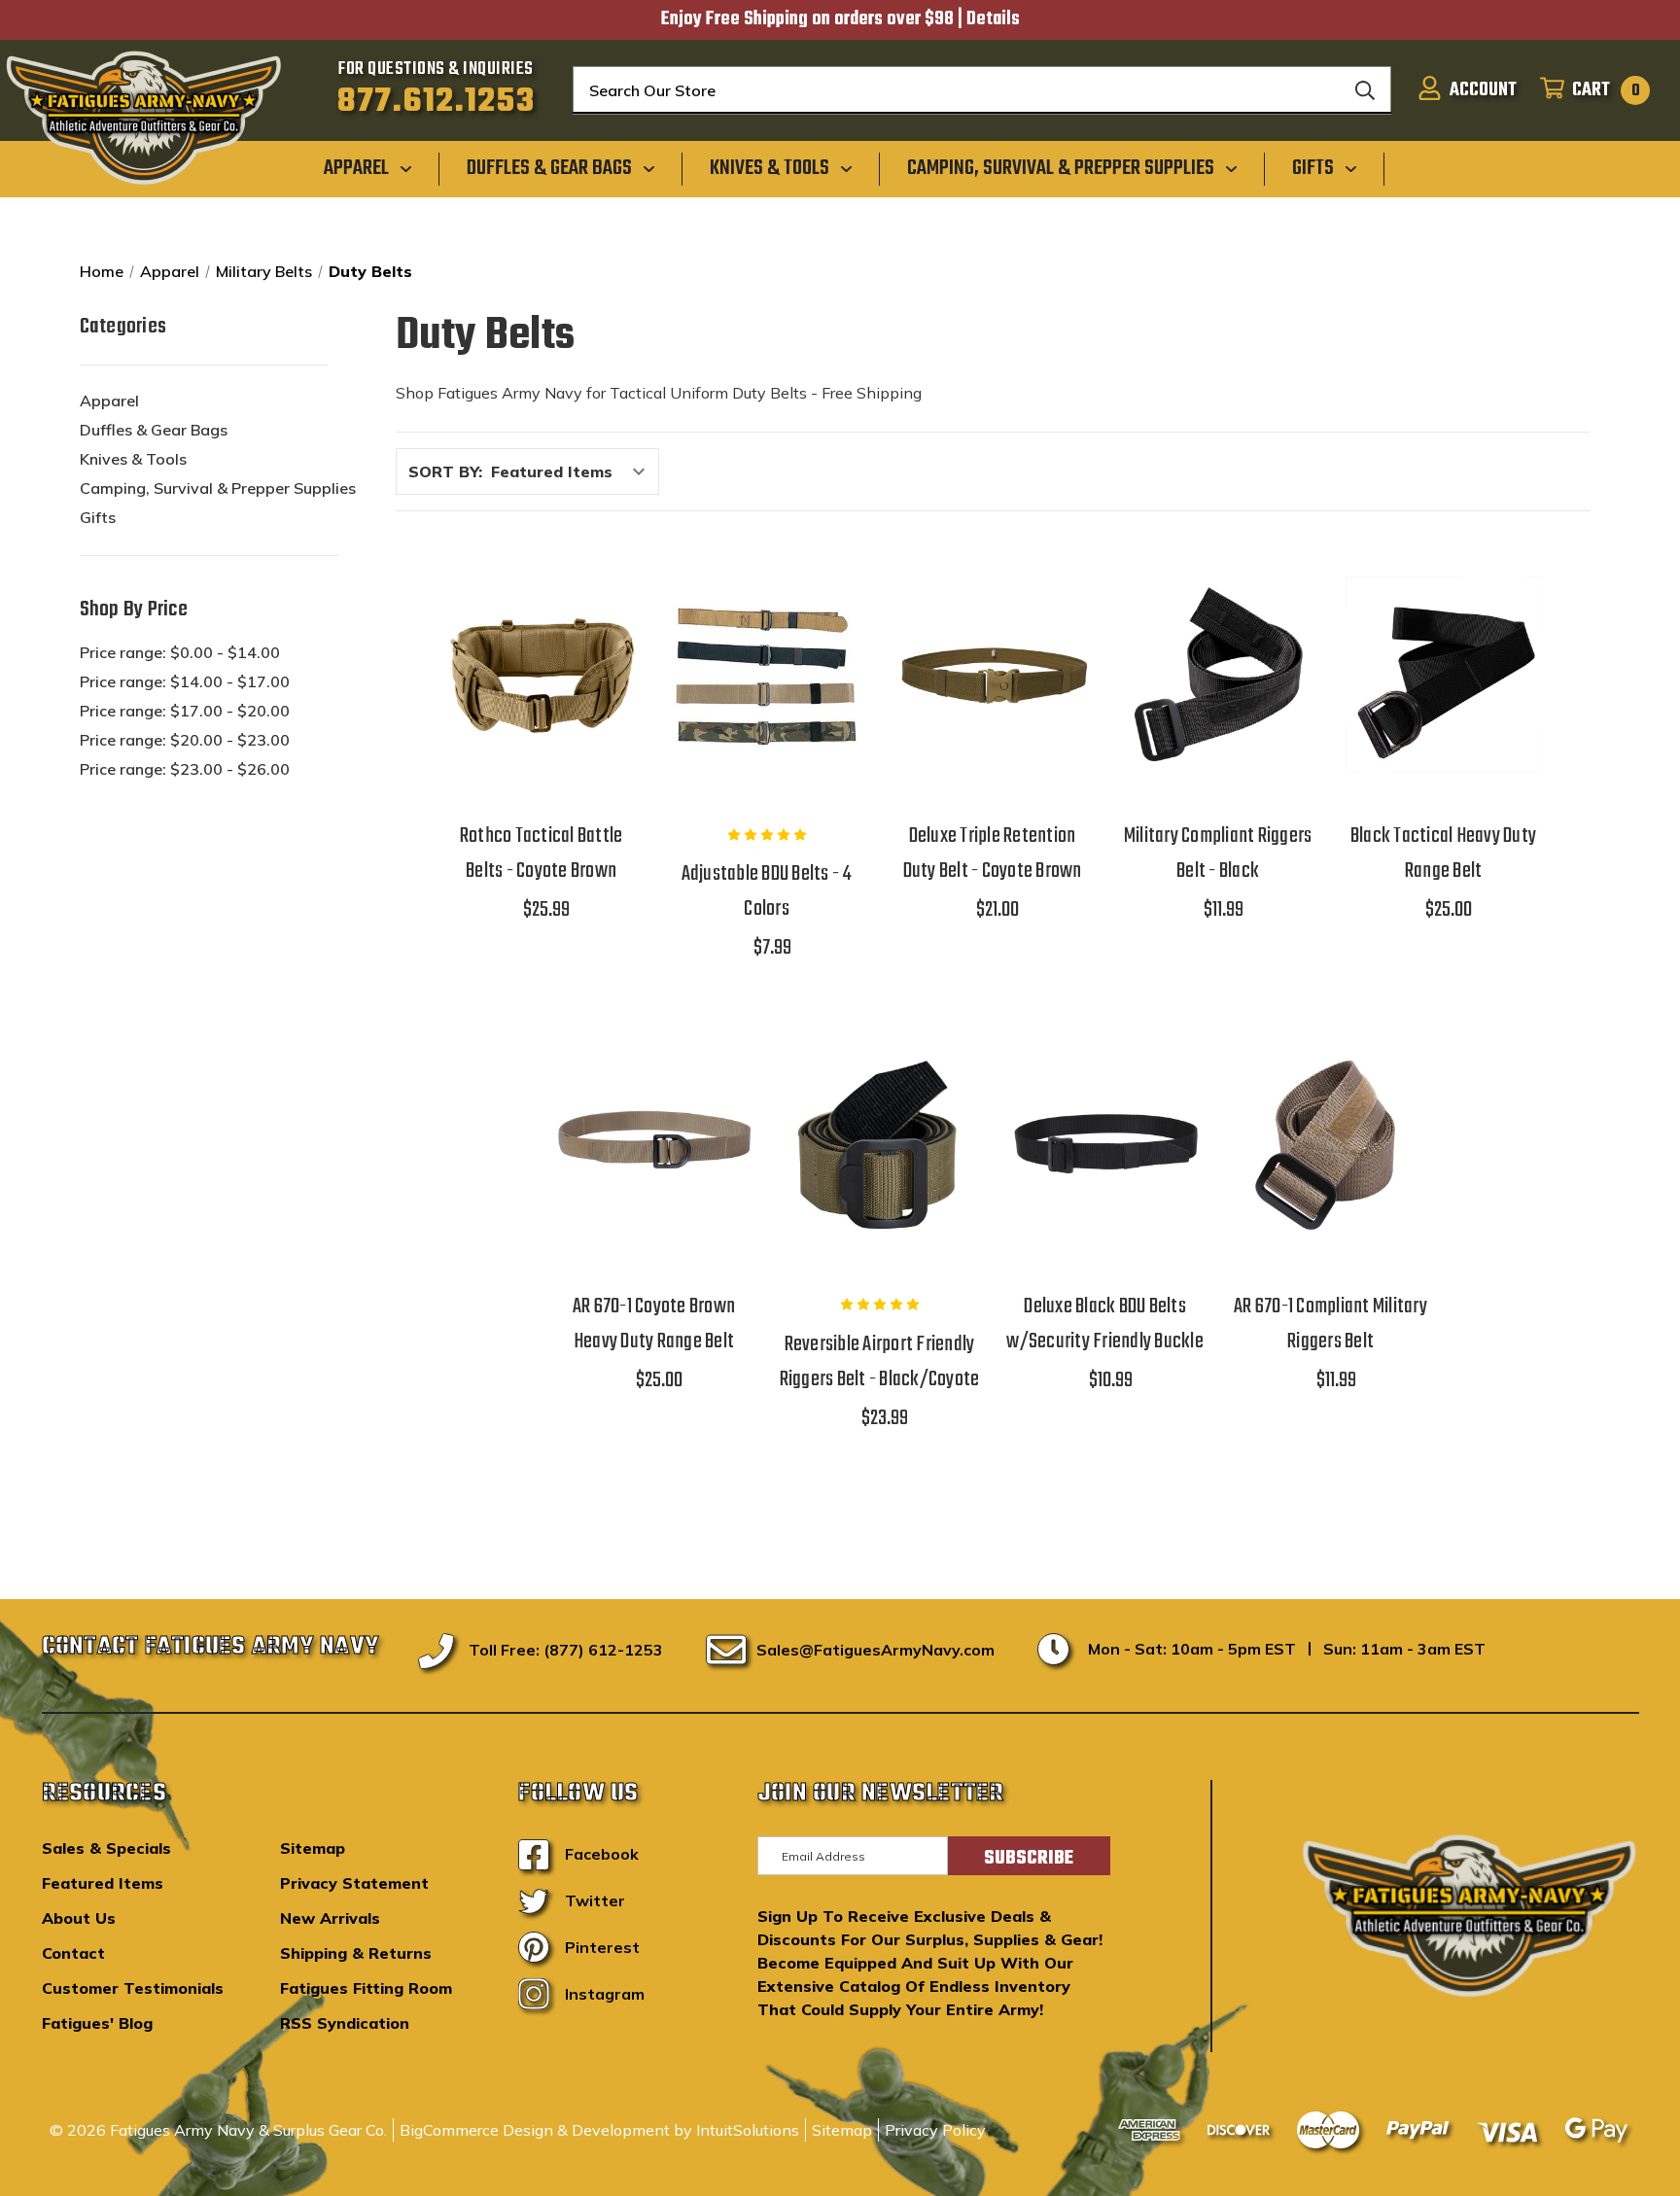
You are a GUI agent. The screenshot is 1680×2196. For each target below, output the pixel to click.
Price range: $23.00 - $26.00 (185, 769)
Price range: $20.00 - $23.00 (185, 740)
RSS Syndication (345, 2023)
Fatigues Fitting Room (366, 1988)
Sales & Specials (106, 1848)
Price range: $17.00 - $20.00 (185, 711)
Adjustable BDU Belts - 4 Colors (767, 891)
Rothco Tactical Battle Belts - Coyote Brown (542, 854)
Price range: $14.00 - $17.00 (185, 681)
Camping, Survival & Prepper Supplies (218, 488)
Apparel (109, 401)
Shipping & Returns (356, 1953)
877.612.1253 (436, 102)
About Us (79, 1918)
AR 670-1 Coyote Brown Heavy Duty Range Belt (654, 1324)
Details (993, 19)
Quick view (542, 617)
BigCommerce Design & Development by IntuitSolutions (599, 2130)
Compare (535, 667)
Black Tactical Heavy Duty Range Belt (1443, 854)
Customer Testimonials (133, 1988)
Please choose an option (541, 725)
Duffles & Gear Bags (154, 430)
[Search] (1365, 90)
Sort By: (445, 471)
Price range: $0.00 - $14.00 (180, 652)
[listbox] (573, 471)
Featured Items (103, 1883)
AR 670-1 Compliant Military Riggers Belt (1330, 1324)
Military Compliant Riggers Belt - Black (1218, 854)
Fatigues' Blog (97, 2023)
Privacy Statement (354, 1883)
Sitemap (313, 1848)
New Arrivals (330, 1918)
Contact (73, 1953)
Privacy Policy (935, 2130)
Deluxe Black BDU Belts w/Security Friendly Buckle (1105, 1324)
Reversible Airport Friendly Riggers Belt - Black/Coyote (880, 1362)
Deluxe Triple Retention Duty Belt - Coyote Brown (993, 854)
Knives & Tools (133, 459)
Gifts (98, 517)
